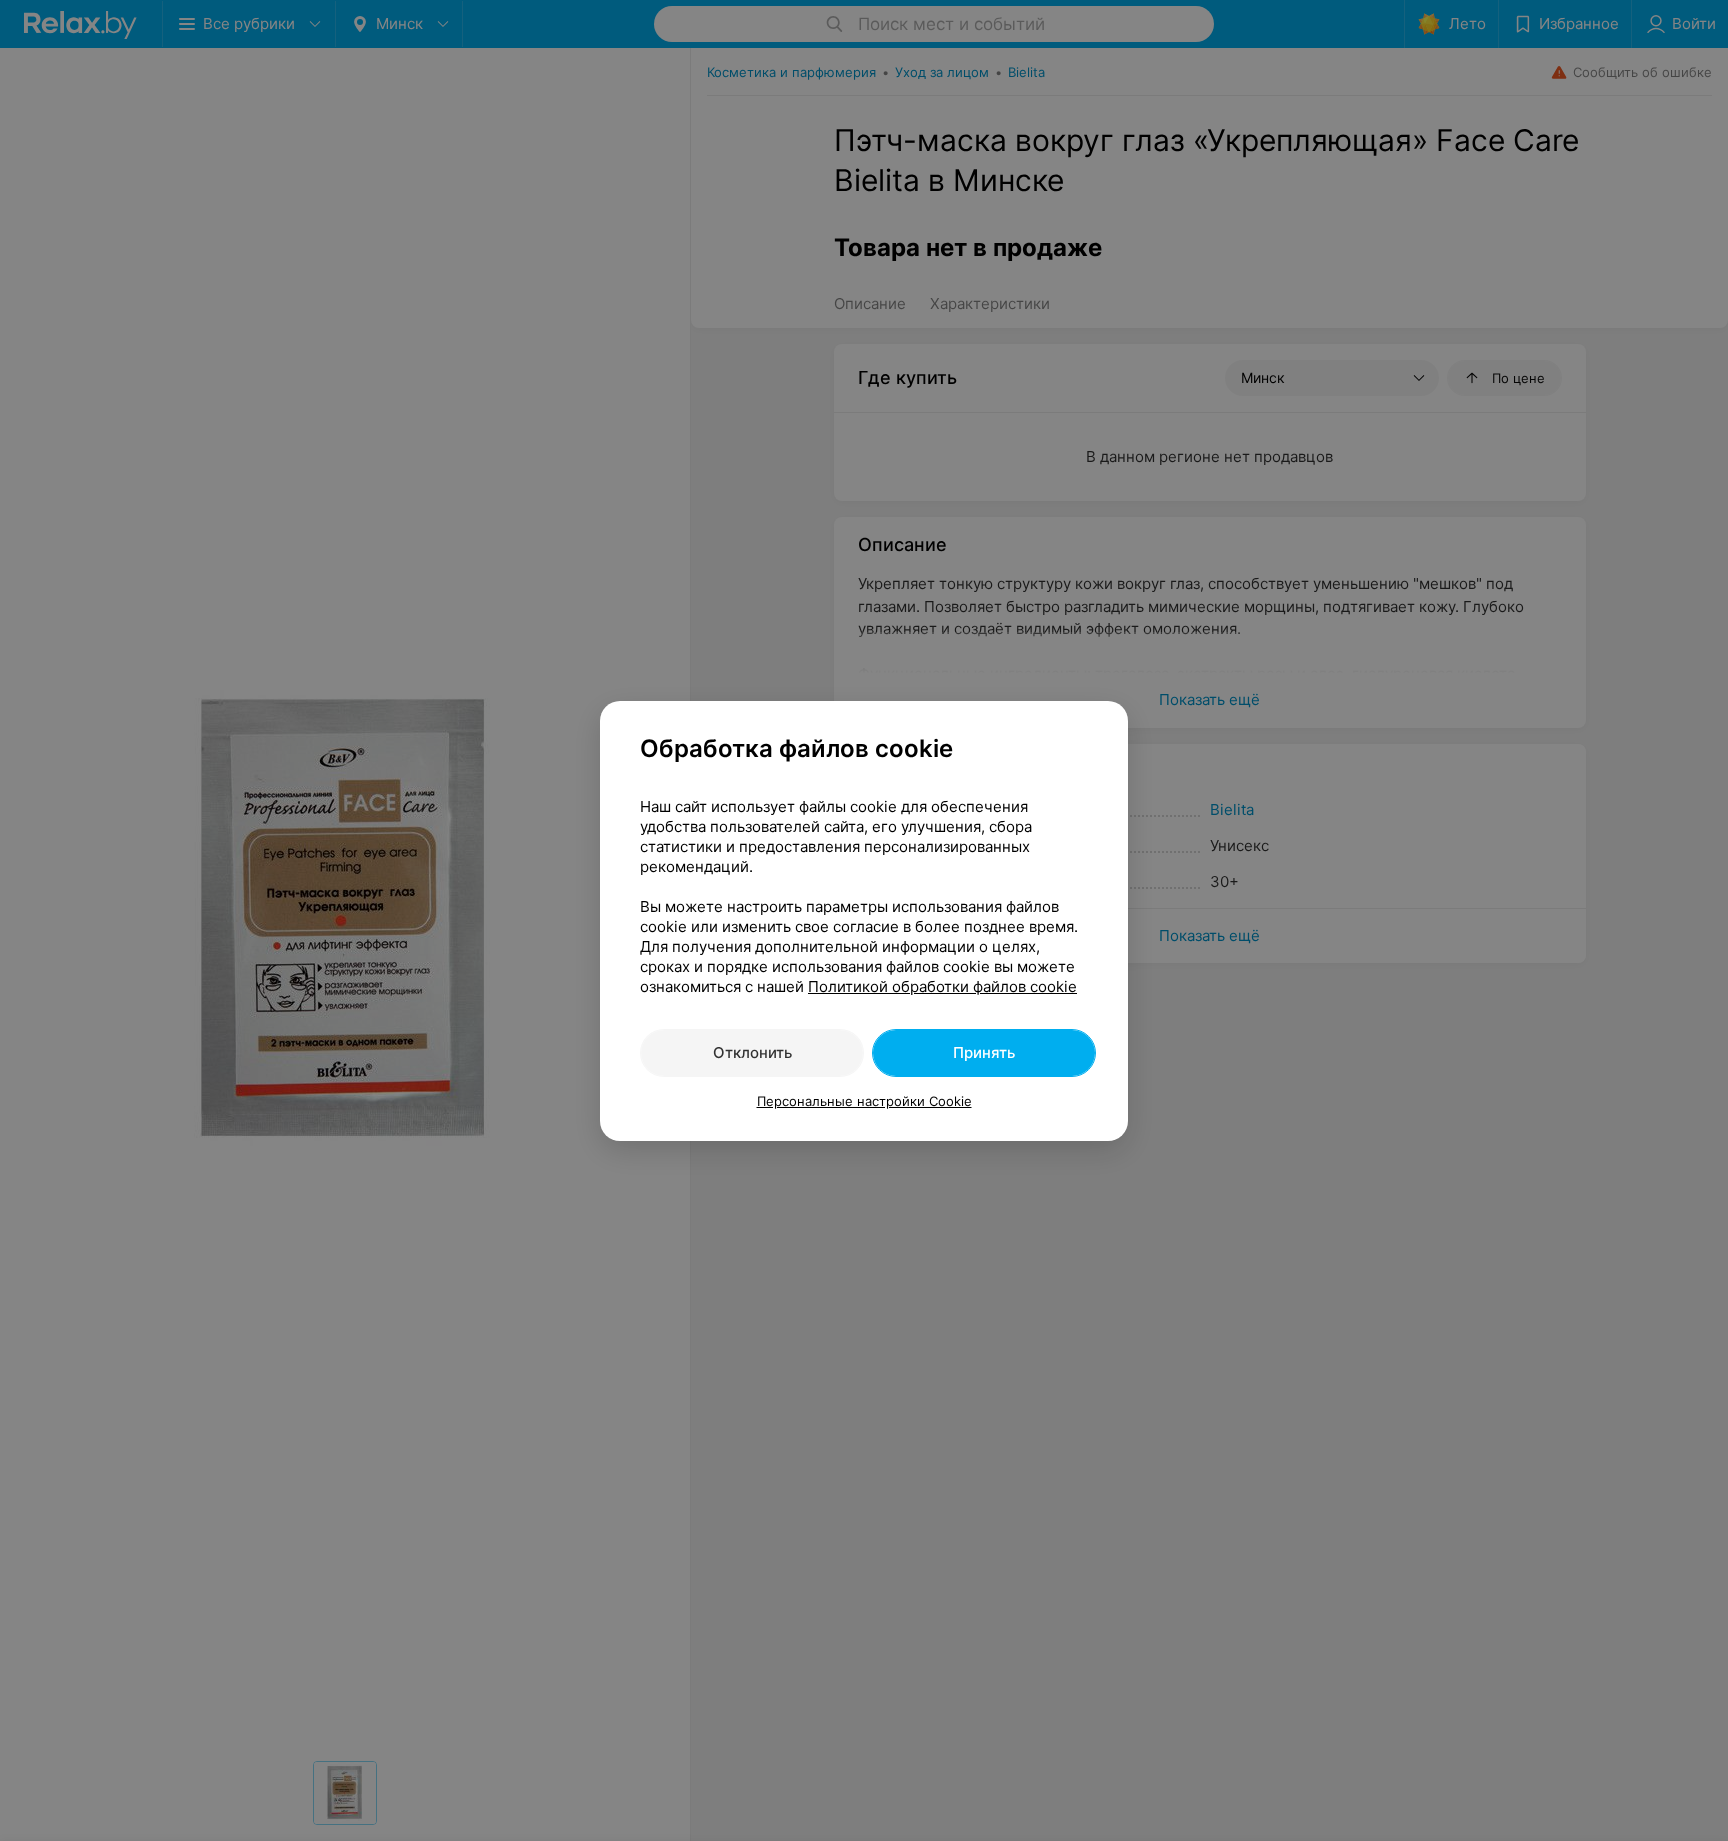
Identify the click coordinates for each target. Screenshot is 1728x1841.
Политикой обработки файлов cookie (942, 986)
